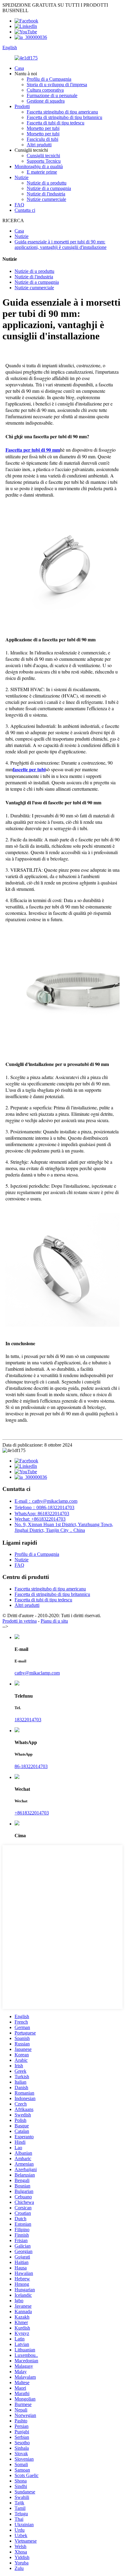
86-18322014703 (31, 1766)
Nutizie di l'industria (46, 194)
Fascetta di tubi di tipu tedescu (56, 123)
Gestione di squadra (46, 101)
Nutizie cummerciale (46, 199)
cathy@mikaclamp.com (37, 1673)
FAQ (19, 205)
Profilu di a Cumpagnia (49, 79)
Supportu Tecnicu (44, 161)
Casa (19, 68)
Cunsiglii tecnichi (43, 156)
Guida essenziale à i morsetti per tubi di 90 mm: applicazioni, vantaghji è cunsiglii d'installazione (61, 244)
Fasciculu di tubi (42, 139)
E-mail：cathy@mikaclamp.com (46, 1501)
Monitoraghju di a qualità (39, 166)
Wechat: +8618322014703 (40, 1519)
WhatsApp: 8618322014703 (42, 1514)
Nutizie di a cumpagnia (49, 188)
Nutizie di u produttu (47, 183)
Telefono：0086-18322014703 (44, 1507)
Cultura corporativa (45, 90)
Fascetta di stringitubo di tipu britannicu (64, 117)
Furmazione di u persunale (52, 95)
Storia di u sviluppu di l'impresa (57, 85)
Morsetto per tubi (43, 128)
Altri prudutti (39, 145)
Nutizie (22, 177)
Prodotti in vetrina (20, 1621)
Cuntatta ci (25, 210)
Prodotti (22, 106)
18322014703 (28, 1720)
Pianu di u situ (54, 1621)
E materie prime (42, 172)
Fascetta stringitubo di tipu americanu (62, 112)
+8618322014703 (32, 1813)
